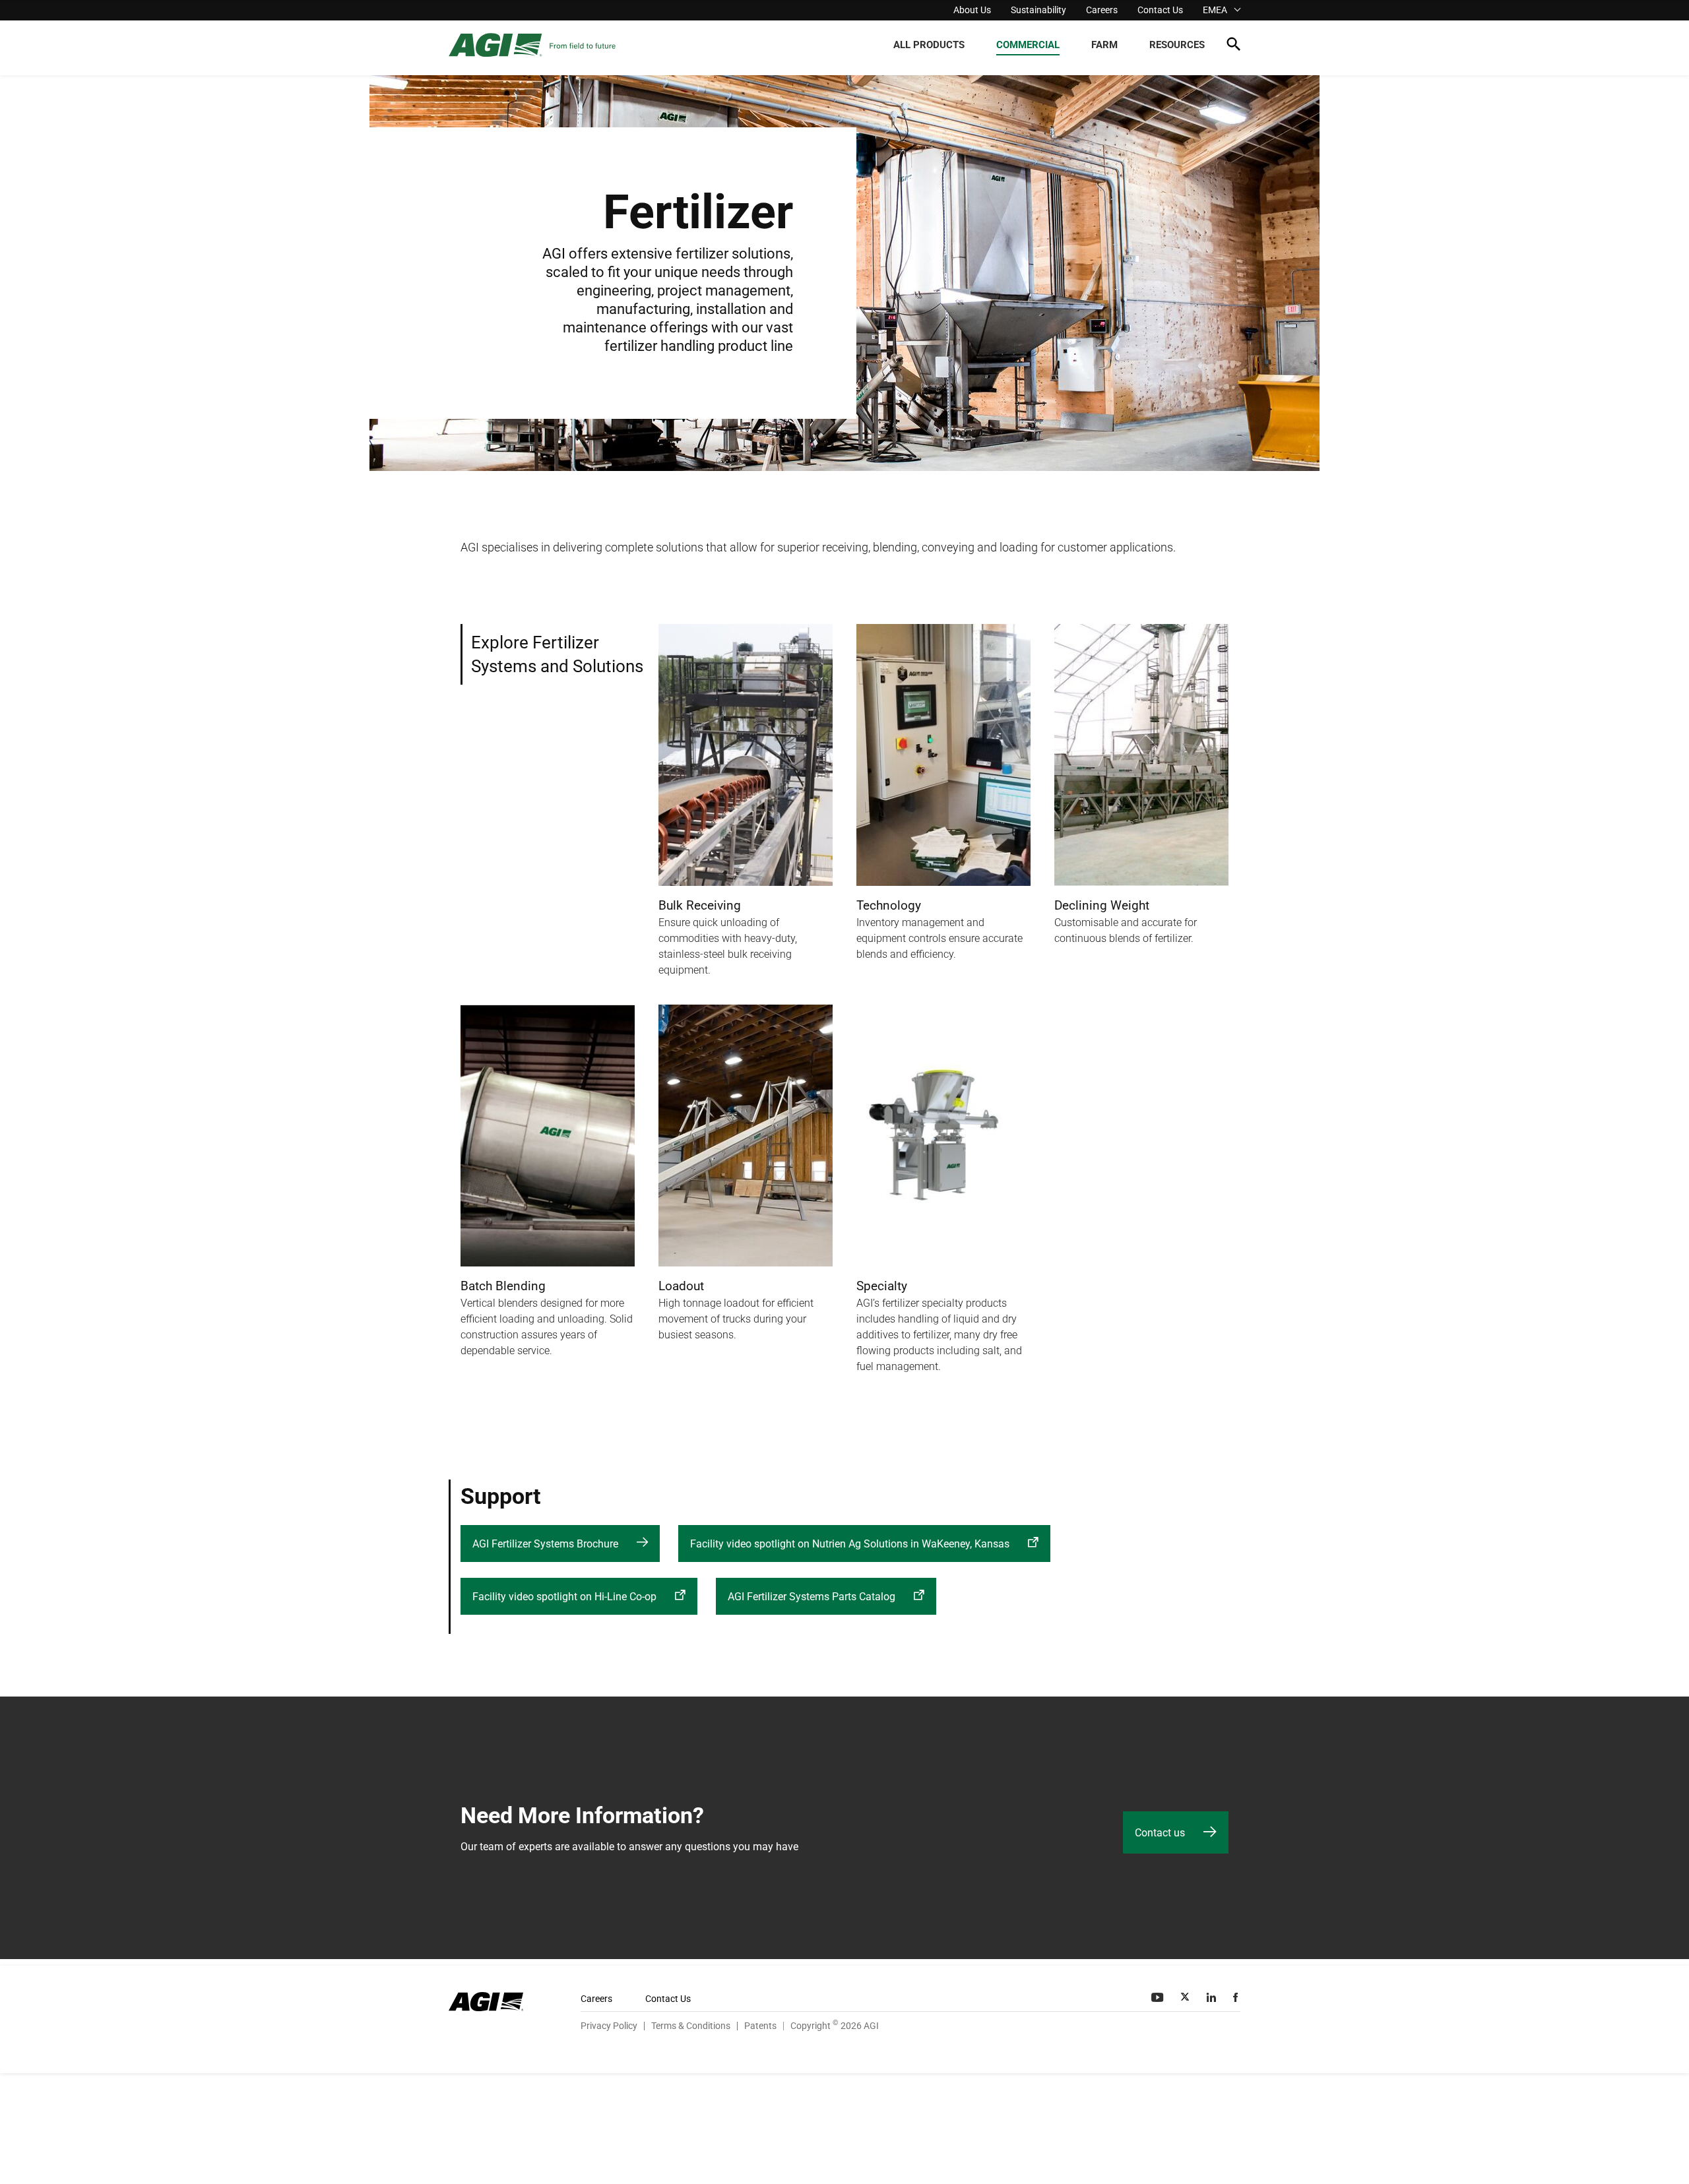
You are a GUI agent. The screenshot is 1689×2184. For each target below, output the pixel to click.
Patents (760, 2026)
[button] (1233, 47)
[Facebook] (1237, 1997)
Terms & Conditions (691, 2026)
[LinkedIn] (1213, 1997)
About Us (972, 10)
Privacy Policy (609, 2026)
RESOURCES (1177, 45)
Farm (1104, 45)
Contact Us (1160, 10)
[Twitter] (1186, 1997)
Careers (1102, 10)
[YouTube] (1159, 1997)
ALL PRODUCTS (929, 45)
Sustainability (1038, 10)
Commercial (1028, 45)
